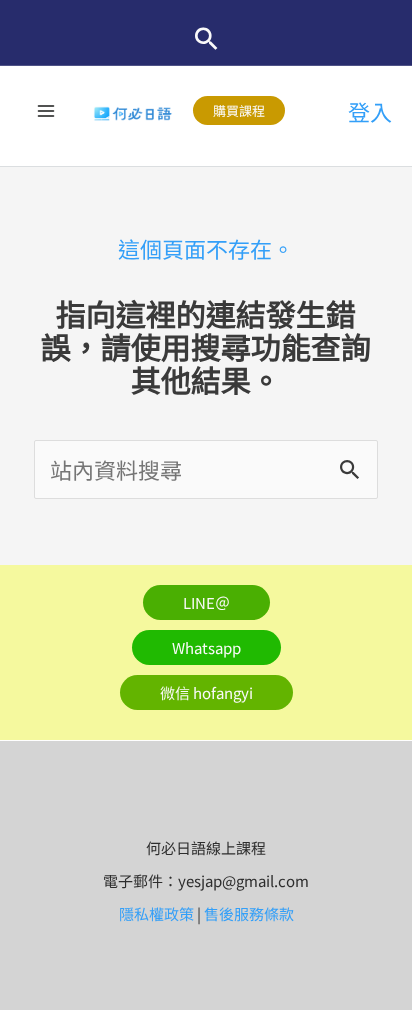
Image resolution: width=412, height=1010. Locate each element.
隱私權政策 (156, 913)
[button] (206, 38)
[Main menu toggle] (46, 110)
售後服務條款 (249, 913)
